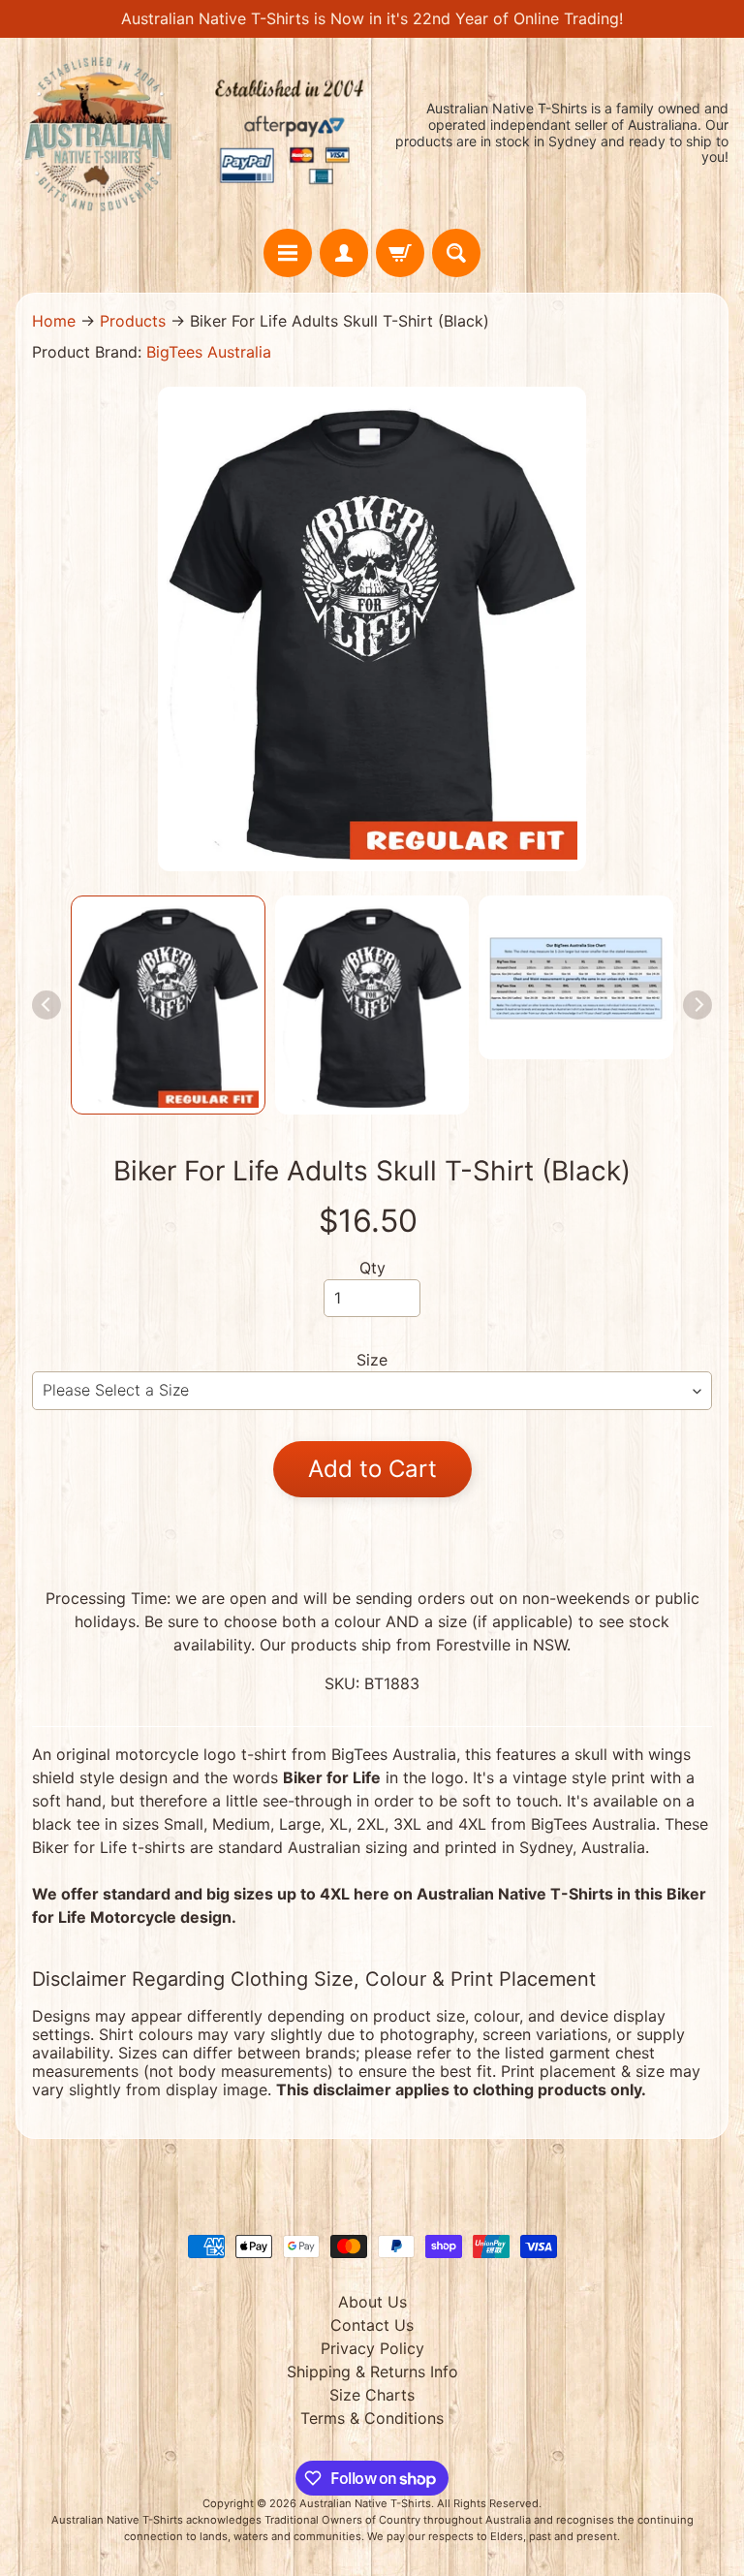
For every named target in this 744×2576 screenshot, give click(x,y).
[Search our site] (456, 253)
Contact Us (372, 2325)
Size (372, 1360)
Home (54, 321)
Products (133, 321)
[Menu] (288, 253)
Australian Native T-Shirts (365, 2503)
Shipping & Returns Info (372, 2372)
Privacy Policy (372, 2348)
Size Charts (372, 2395)
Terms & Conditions (372, 2418)
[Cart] (400, 253)
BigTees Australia (209, 352)
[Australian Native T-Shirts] (194, 133)
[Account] (344, 253)
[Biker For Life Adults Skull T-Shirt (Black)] (168, 1005)
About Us (372, 2302)
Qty (372, 1268)
